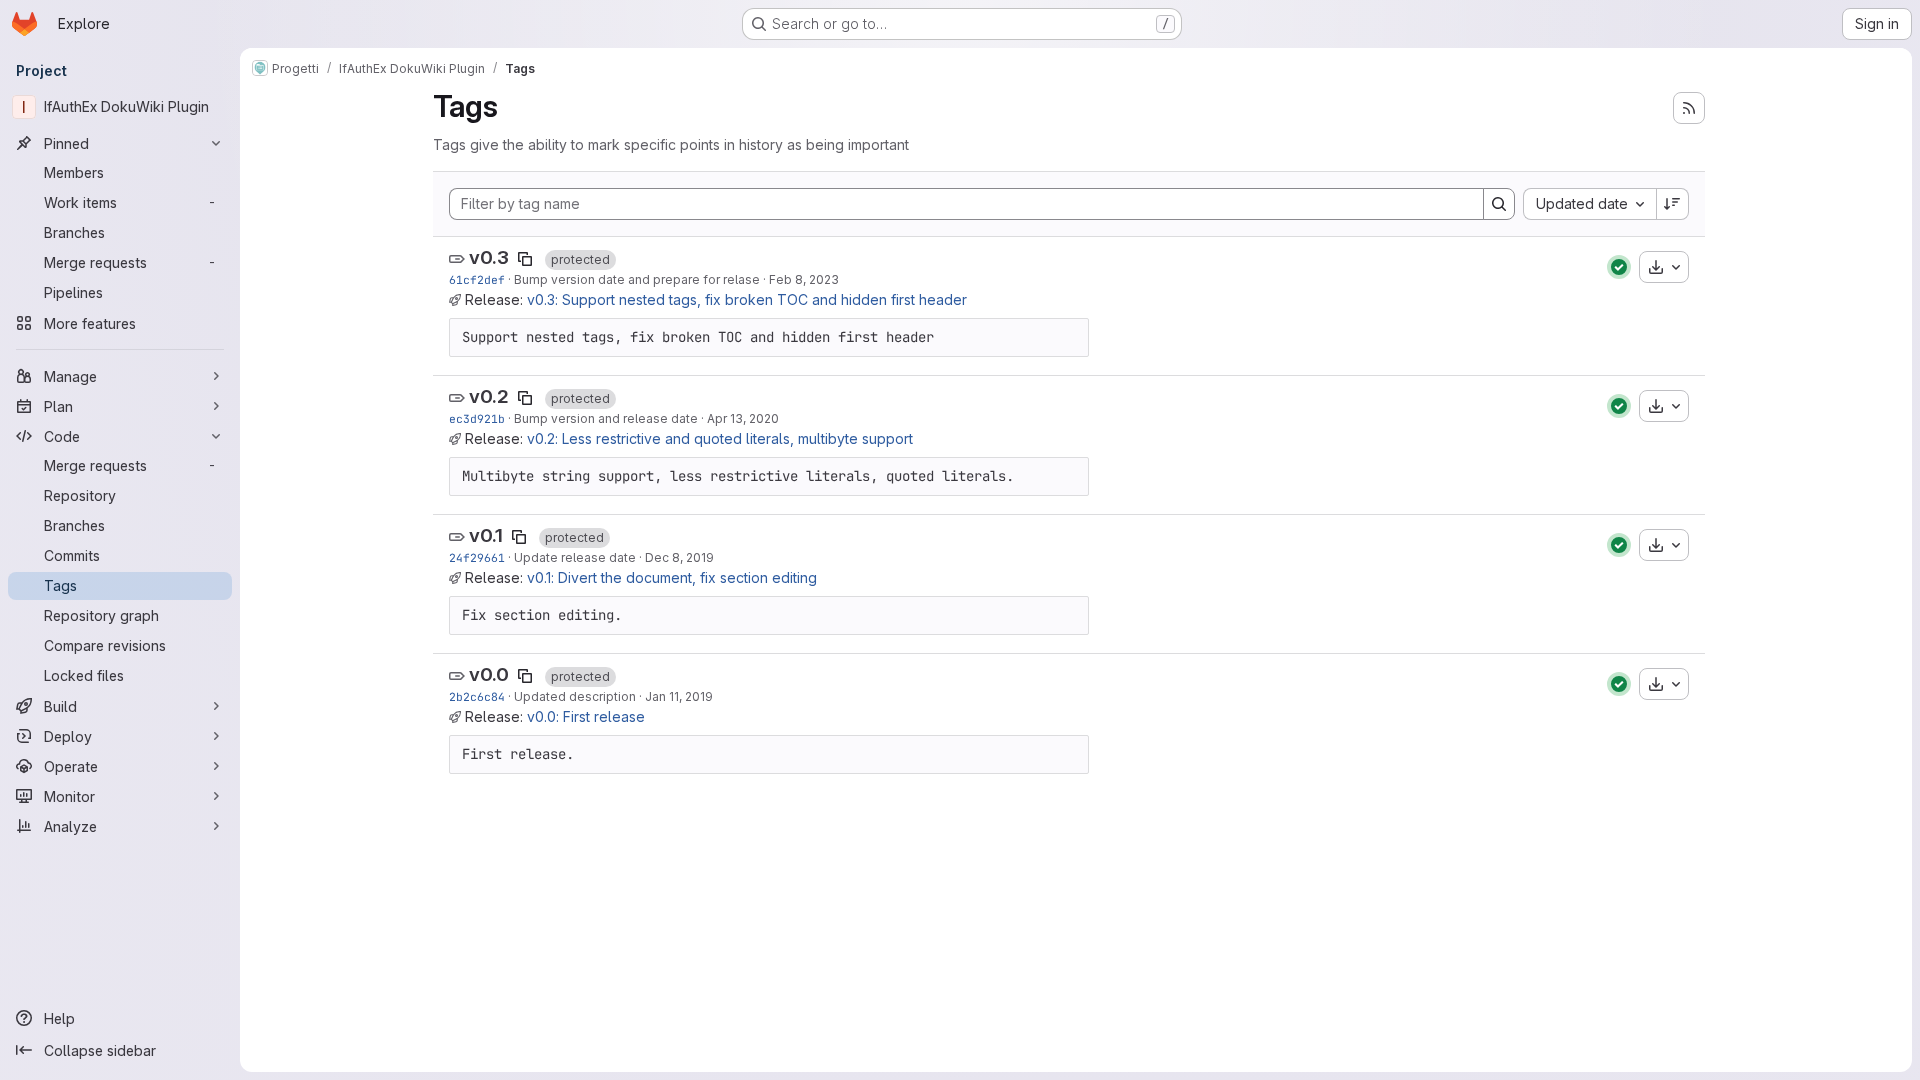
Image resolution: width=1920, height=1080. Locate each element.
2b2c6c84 (477, 696)
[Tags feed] (1689, 108)
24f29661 (477, 557)
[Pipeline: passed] (1619, 267)
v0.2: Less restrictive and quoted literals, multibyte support (720, 438)
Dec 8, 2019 (679, 557)
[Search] (1499, 204)
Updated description (575, 696)
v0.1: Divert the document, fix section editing (672, 577)
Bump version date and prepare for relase (637, 279)
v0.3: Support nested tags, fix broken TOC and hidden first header (747, 299)
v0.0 (489, 674)
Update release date (575, 557)
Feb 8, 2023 (804, 279)
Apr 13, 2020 (743, 418)
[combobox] (1589, 204)
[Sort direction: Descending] (1673, 204)
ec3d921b (477, 418)
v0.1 (486, 535)
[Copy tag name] (525, 259)
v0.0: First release (586, 716)
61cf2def (477, 279)
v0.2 (489, 396)
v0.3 (489, 257)
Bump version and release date (606, 418)
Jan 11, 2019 (679, 696)
